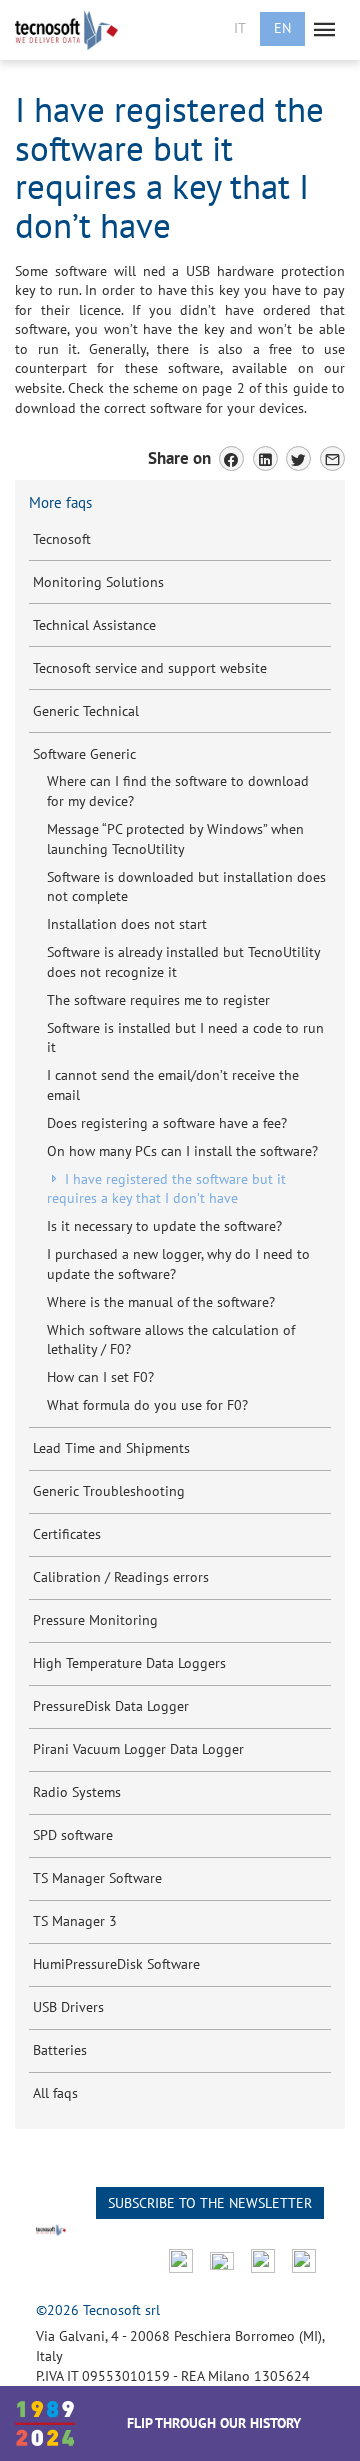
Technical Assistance (94, 625)
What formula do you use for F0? (147, 1405)
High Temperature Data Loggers (129, 1663)
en (282, 28)
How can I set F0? (100, 1377)
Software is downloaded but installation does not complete (186, 887)
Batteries (60, 2050)
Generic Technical (86, 711)
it (240, 28)
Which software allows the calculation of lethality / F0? (171, 1340)
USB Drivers (68, 2007)
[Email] (332, 458)
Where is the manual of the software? (161, 1302)
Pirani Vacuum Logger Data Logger (138, 1749)
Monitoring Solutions (98, 582)
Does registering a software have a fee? (167, 1123)
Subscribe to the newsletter (210, 2203)
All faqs (55, 2093)
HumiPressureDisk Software (116, 1964)
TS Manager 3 (75, 1921)
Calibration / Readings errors (121, 1577)
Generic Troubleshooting (109, 1491)
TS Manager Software (97, 1878)
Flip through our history (214, 2423)
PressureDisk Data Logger (111, 1706)
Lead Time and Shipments (111, 1448)
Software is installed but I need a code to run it (185, 1038)
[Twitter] (298, 458)
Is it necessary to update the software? (164, 1226)
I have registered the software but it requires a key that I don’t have (166, 1189)
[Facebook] (231, 458)
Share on (179, 458)
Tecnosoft (62, 539)
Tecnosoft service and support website (150, 668)
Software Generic (84, 754)
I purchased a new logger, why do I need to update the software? (178, 1264)
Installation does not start (127, 924)
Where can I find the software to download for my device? (178, 791)
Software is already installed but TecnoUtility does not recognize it (183, 962)
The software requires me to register (158, 1000)
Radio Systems (77, 1792)
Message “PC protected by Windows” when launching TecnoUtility (175, 839)
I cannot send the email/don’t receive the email (173, 1085)
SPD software (73, 1835)
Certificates (67, 1534)
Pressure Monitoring (95, 1620)
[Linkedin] (265, 458)
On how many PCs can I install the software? (182, 1151)
